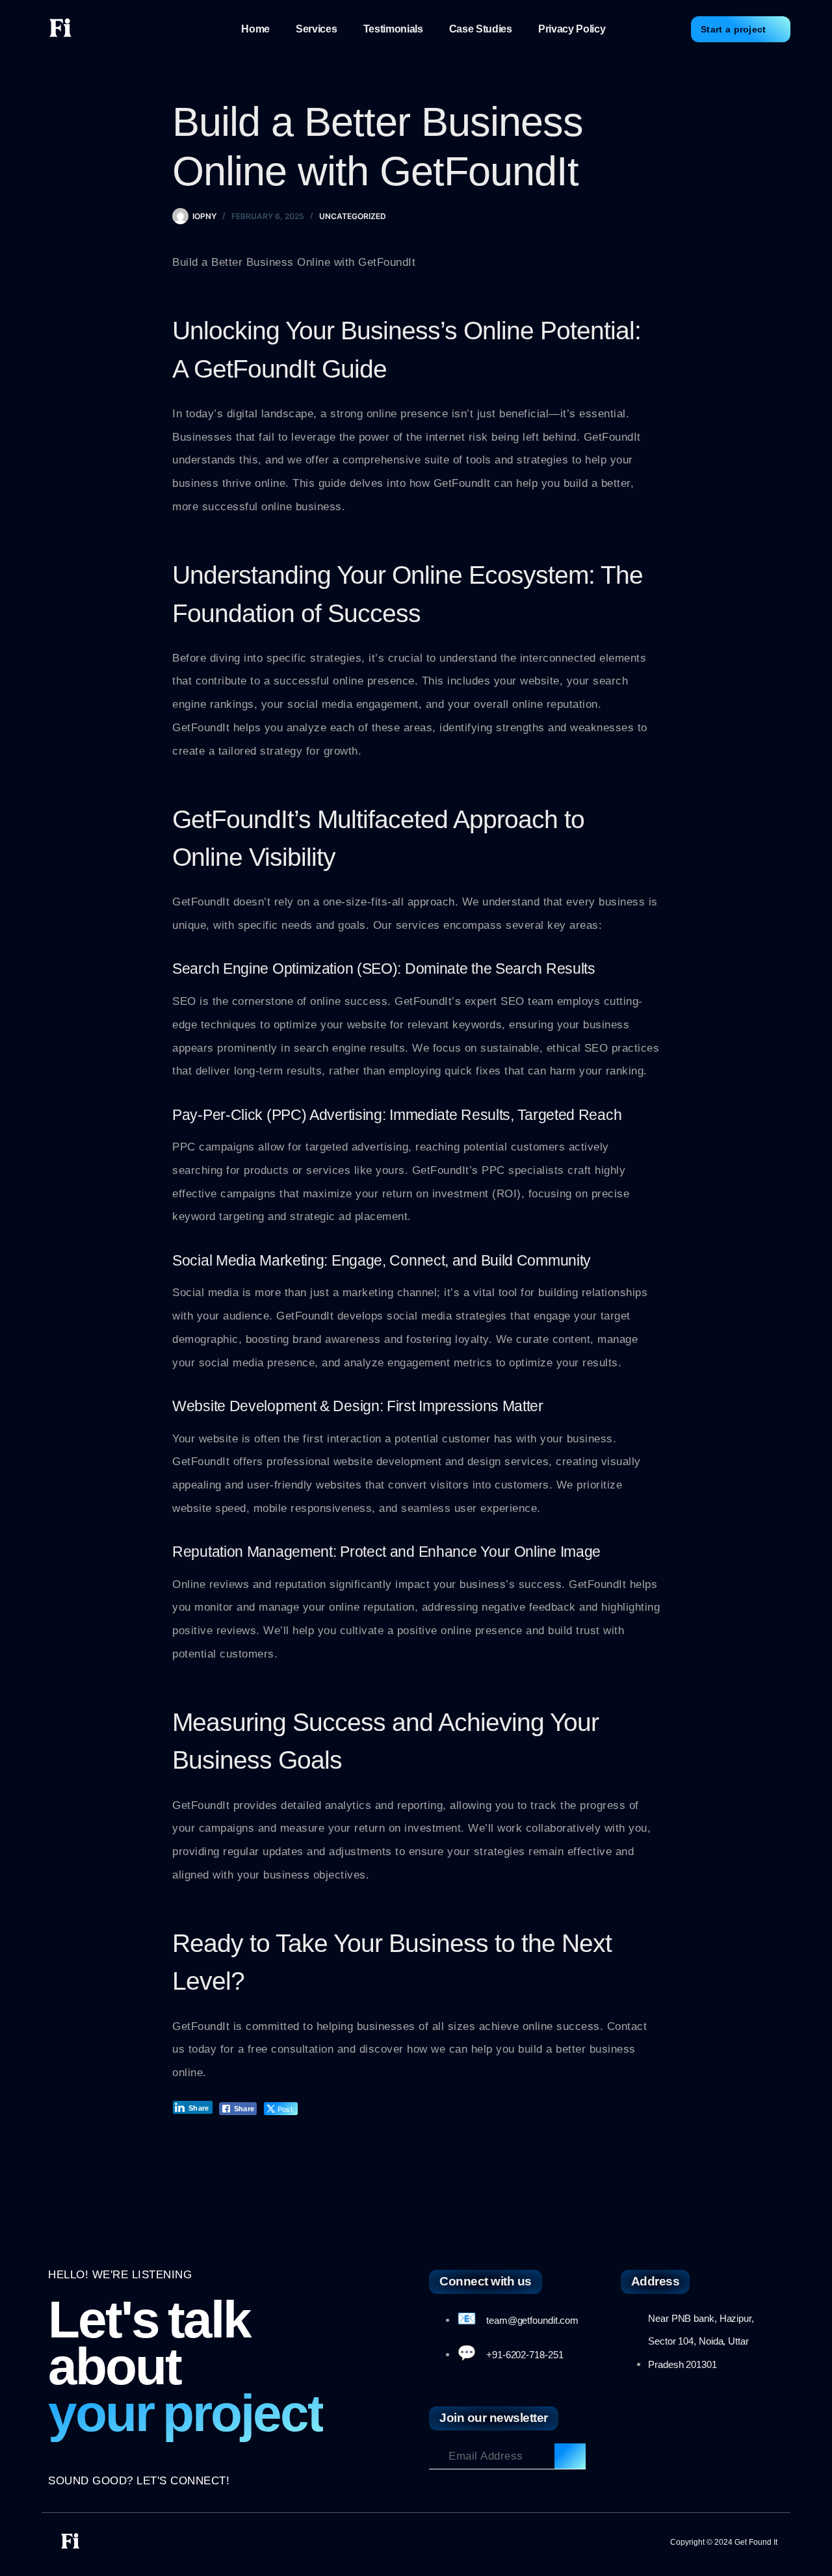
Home (255, 29)
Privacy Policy (572, 29)
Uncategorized (353, 216)
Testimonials (393, 29)
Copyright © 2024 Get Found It (724, 2542)
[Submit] (570, 2456)
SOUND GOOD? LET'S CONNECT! (139, 2481)
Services (316, 29)
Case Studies (481, 29)
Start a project (734, 29)
